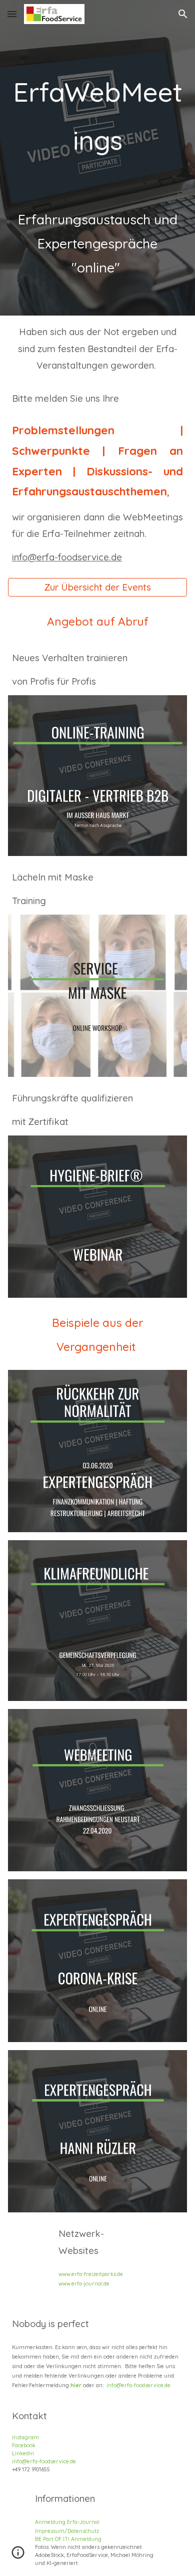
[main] (97, 158)
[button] (12, 14)
